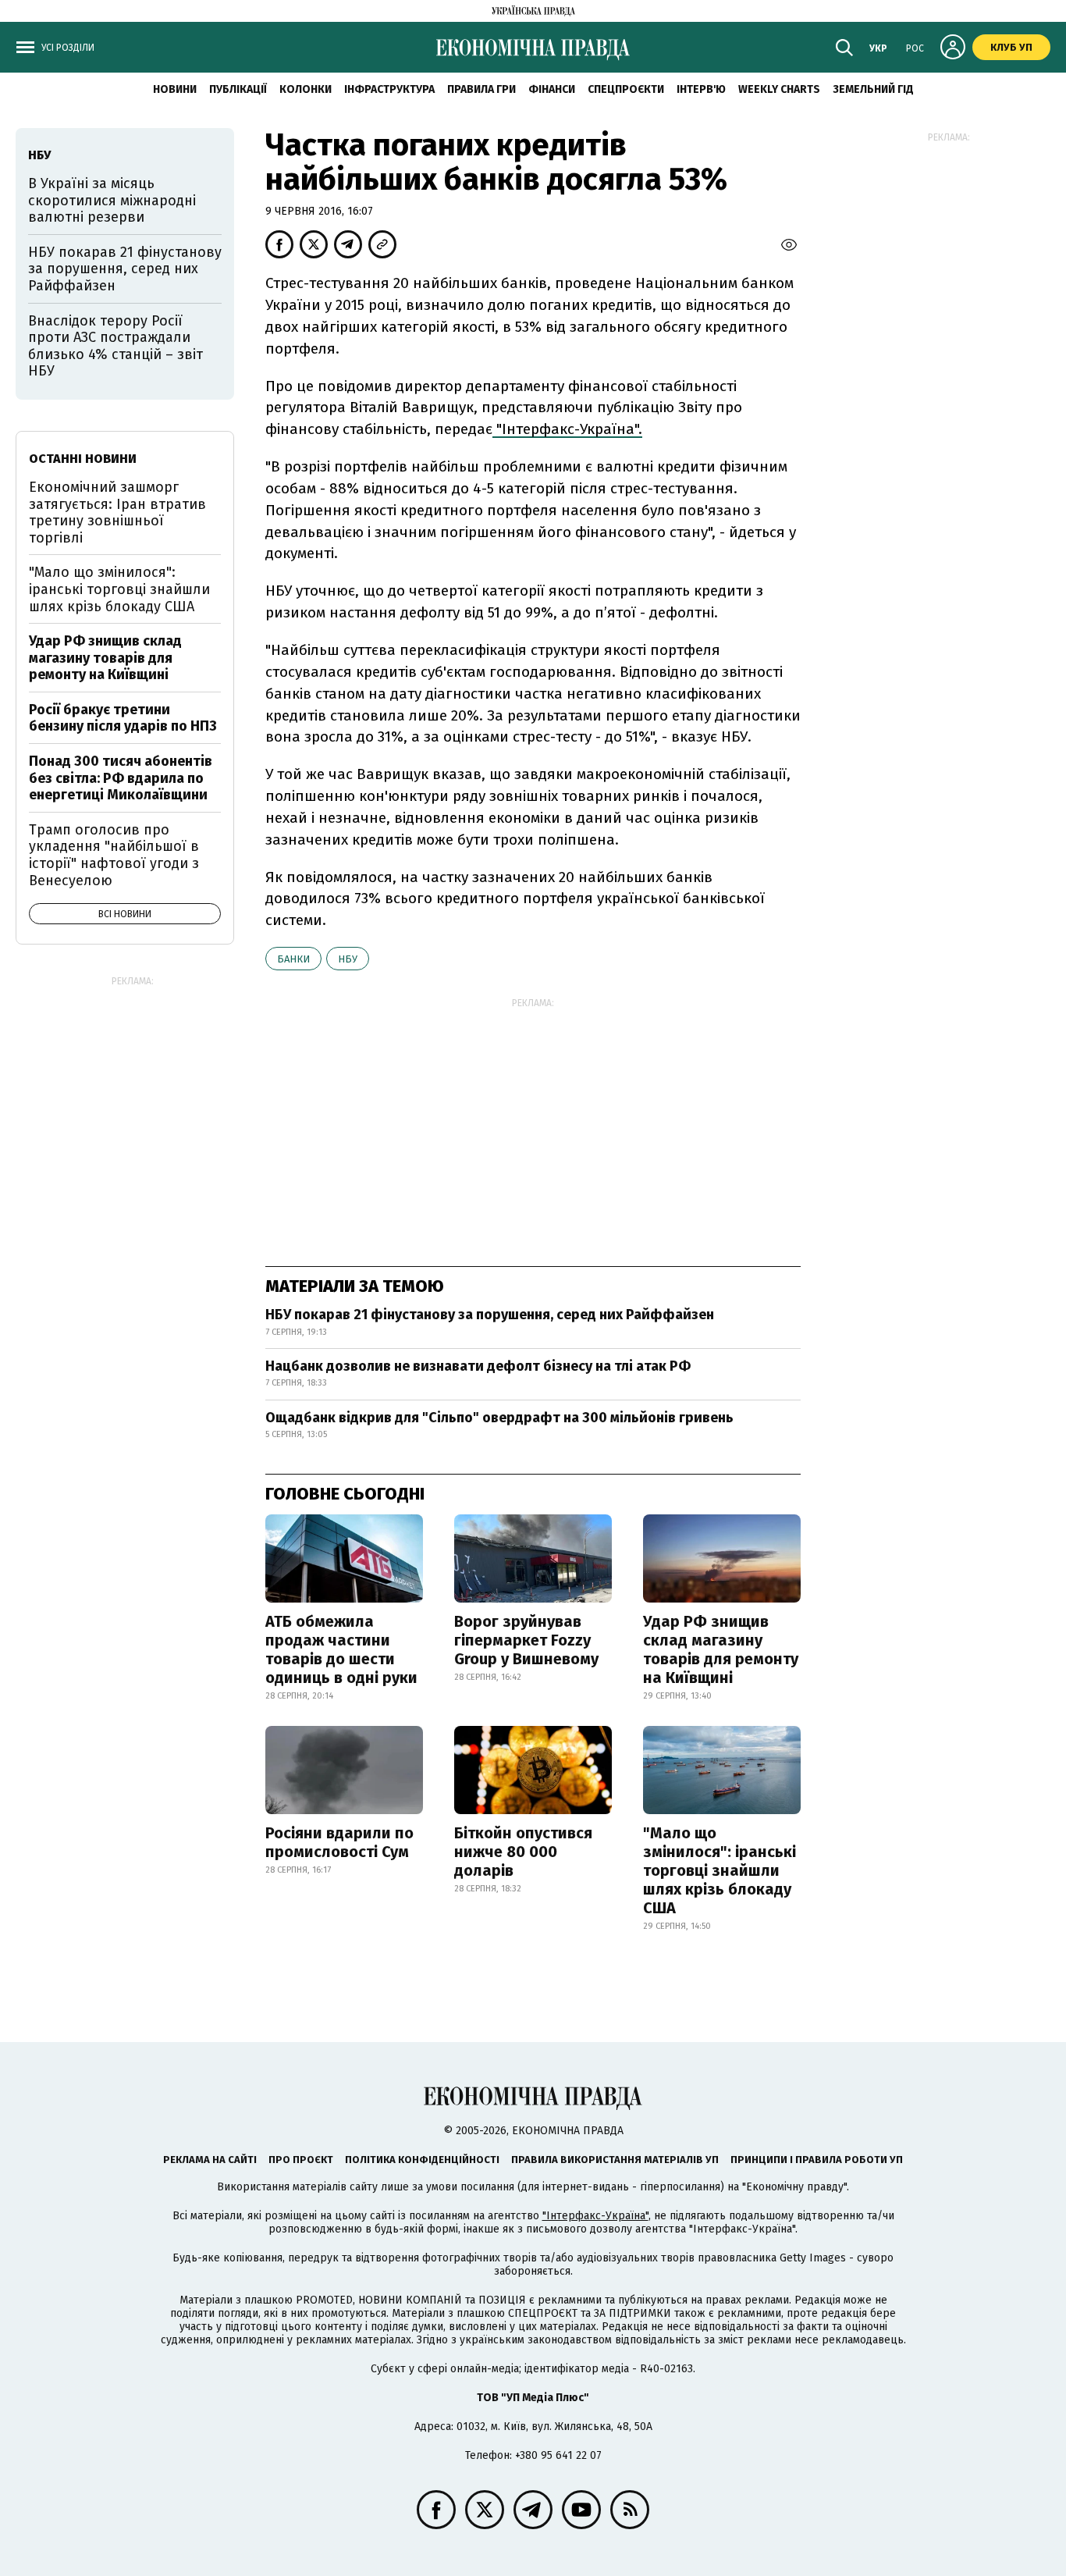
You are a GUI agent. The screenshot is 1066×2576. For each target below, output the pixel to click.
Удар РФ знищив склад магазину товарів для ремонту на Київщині (721, 1649)
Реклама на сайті (210, 2160)
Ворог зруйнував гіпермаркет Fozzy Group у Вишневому (526, 1640)
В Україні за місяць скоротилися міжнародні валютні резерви (112, 200)
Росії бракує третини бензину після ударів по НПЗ (123, 718)
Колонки (306, 89)
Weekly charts (779, 89)
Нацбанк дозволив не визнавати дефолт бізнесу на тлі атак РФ (478, 1366)
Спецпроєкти (626, 89)
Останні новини (83, 459)
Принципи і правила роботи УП (817, 2160)
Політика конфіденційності (422, 2160)
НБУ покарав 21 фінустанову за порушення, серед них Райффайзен (490, 1315)
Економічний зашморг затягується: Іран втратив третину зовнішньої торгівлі (117, 512)
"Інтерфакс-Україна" (595, 2216)
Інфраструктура (389, 89)
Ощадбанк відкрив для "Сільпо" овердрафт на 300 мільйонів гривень (499, 1418)
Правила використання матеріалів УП (615, 2160)
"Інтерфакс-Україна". (567, 429)
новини (175, 89)
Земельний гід (873, 89)
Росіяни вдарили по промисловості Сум (339, 1842)
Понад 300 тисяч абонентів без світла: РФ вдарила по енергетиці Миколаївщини (121, 778)
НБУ (348, 959)
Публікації (238, 89)
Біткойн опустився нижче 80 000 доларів (523, 1852)
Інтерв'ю (701, 89)
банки (293, 959)
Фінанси (552, 89)
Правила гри (481, 89)
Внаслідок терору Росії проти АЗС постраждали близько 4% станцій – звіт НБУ (115, 346)
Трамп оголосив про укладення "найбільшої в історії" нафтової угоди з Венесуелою (114, 855)
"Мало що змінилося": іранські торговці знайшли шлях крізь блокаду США (720, 1870)
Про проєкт (301, 2160)
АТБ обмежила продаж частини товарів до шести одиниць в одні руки (341, 1649)
